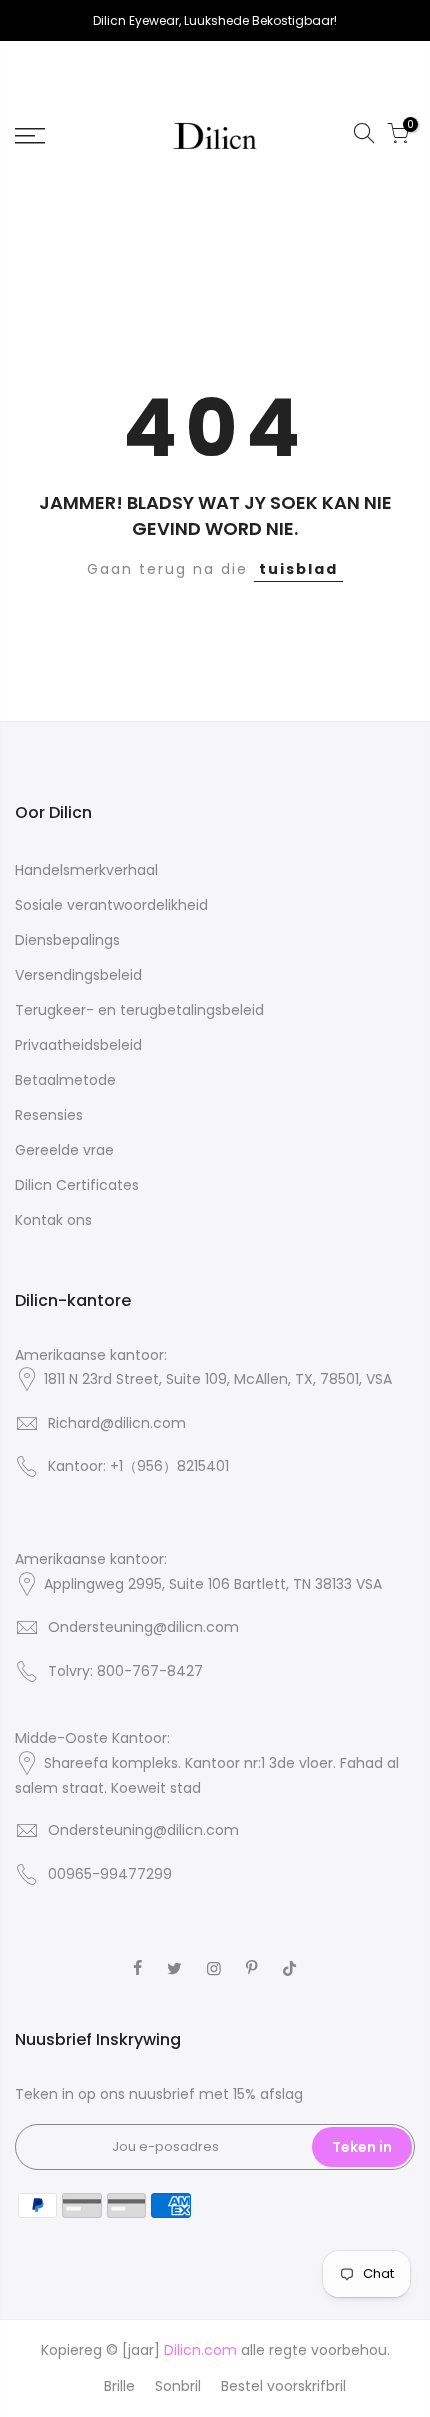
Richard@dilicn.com (117, 1423)
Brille (119, 2386)
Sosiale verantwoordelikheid (111, 905)
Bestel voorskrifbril (283, 2386)
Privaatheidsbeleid (78, 1045)
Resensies (49, 1115)
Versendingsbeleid (78, 975)
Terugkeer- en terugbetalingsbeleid (139, 1010)
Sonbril (178, 2386)
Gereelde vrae (64, 1150)
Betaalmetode (65, 1080)
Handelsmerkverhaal (86, 870)
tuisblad (298, 569)
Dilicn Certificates (77, 1185)
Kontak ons (53, 1220)
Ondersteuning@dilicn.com (143, 1627)
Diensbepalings (67, 940)
